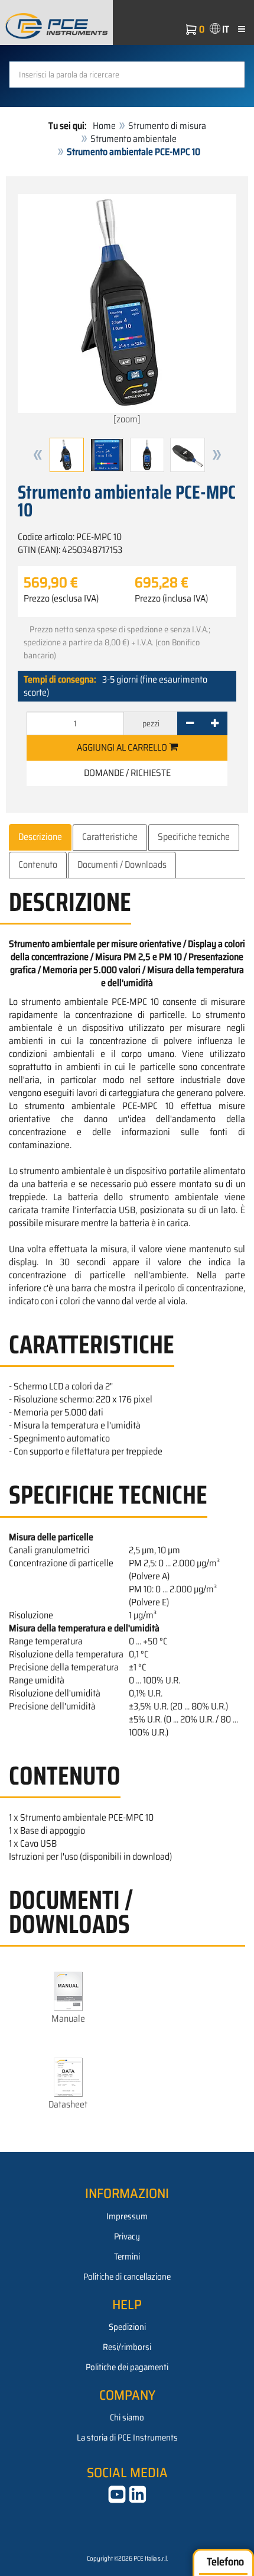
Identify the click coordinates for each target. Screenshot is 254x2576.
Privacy (127, 2236)
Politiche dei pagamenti (127, 2367)
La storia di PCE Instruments (127, 2438)
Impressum (127, 2216)
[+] (215, 723)
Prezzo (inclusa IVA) (171, 599)
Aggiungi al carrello (123, 747)
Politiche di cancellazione (127, 2277)
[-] (190, 723)
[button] (38, 455)
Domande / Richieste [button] (127, 773)
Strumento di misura (167, 126)
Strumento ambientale (133, 139)
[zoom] (127, 419)
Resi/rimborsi (127, 2347)
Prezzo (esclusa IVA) (61, 599)
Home (104, 126)
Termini (127, 2257)
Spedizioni (127, 2327)
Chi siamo (127, 2417)
